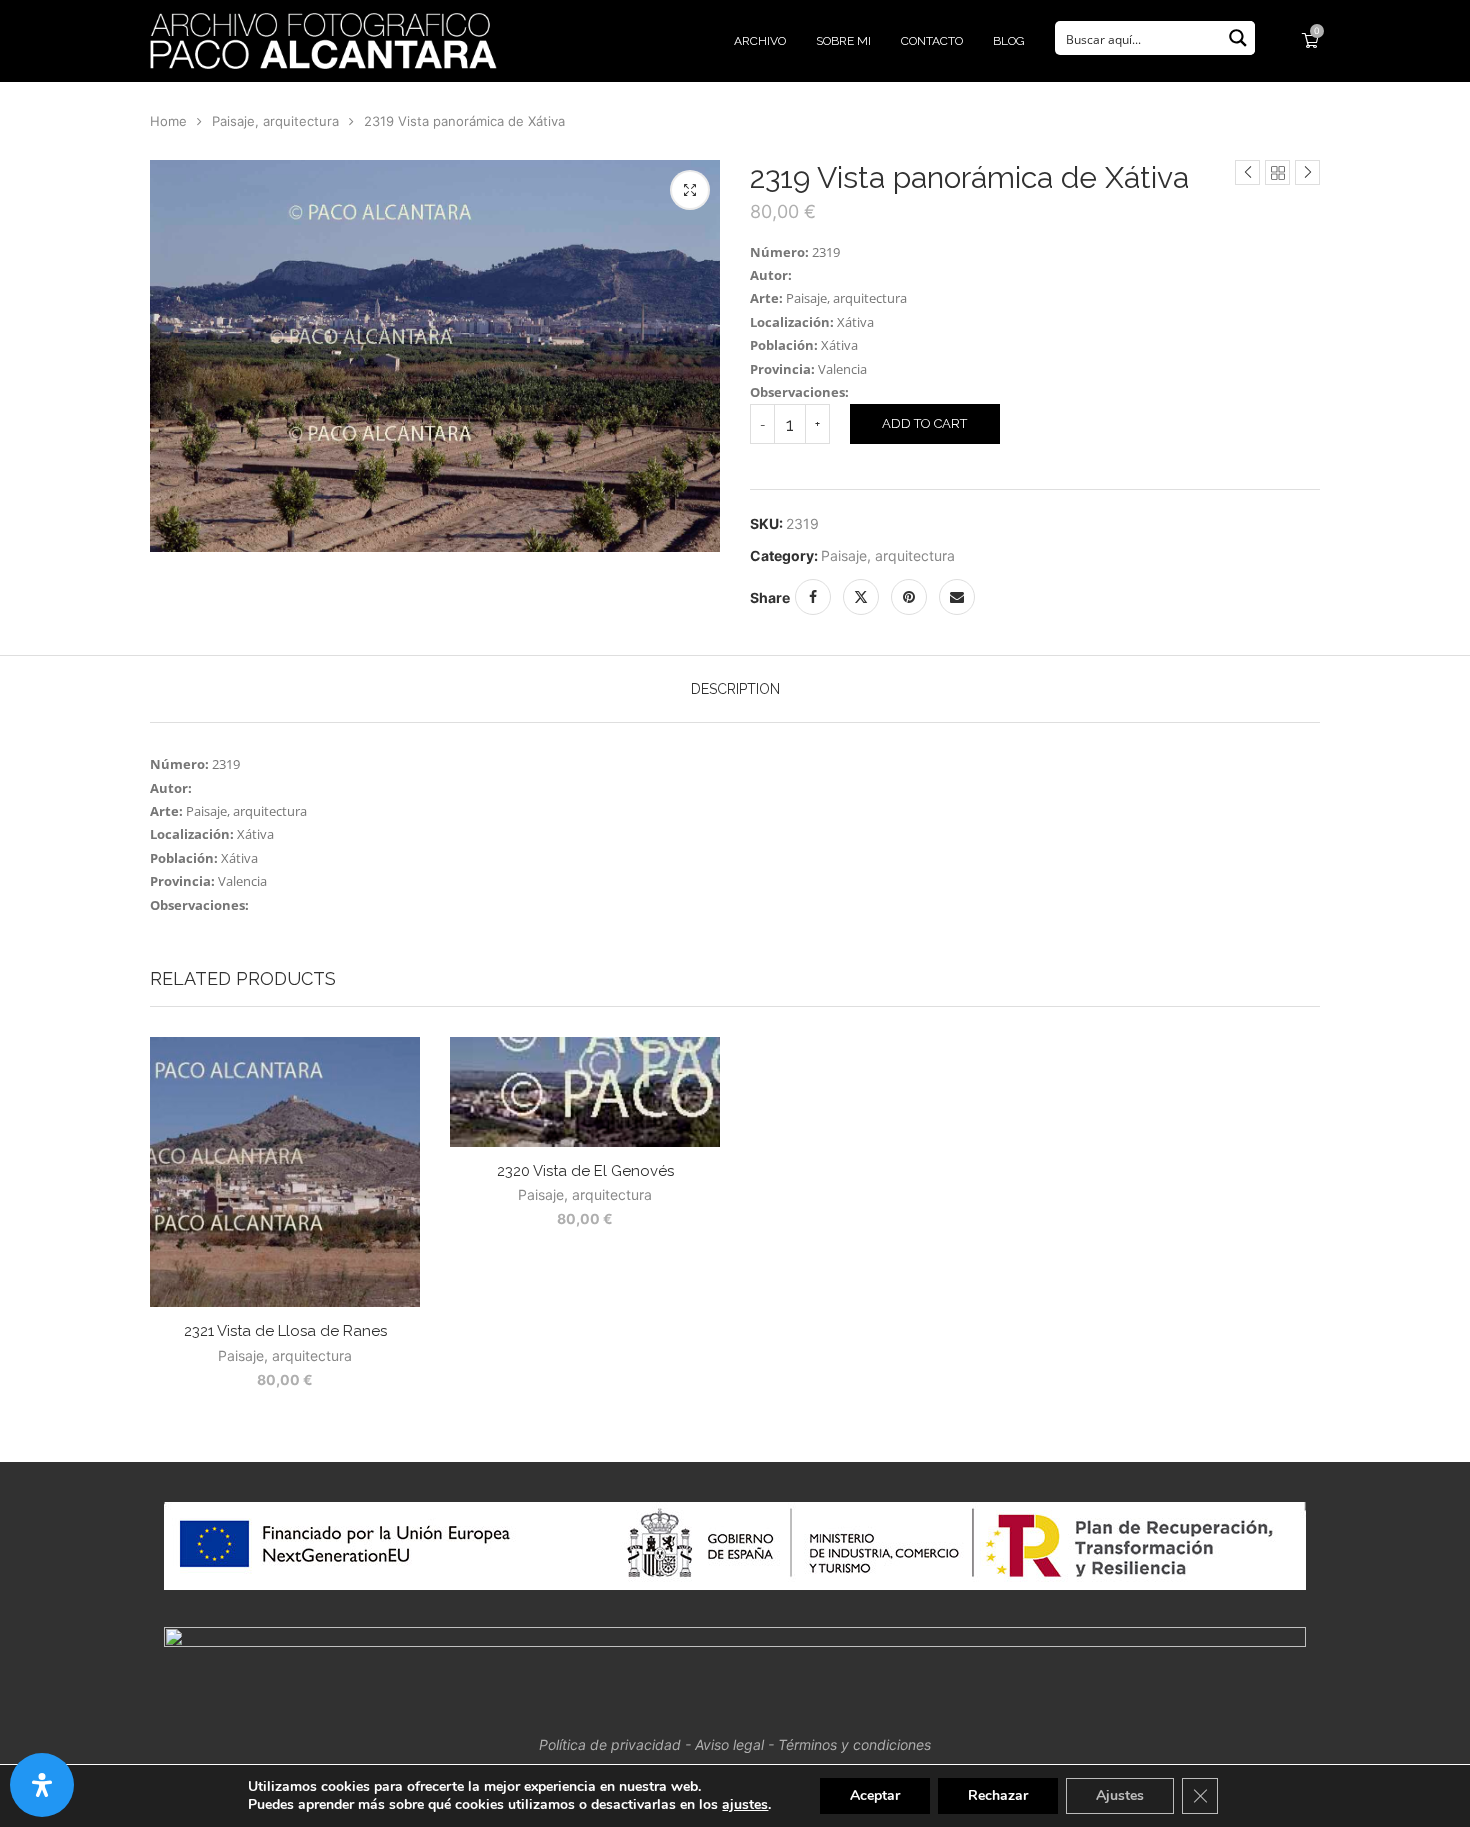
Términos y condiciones (854, 1744)
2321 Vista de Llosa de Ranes (285, 1331)
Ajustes (1120, 1795)
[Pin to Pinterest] (909, 597)
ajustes (745, 1805)
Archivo (760, 41)
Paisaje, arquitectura (275, 121)
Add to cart (924, 423)
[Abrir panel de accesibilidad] (42, 1785)
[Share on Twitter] (861, 597)
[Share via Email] (957, 597)
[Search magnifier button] (1238, 38)
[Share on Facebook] (813, 597)
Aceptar (875, 1795)
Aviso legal (729, 1744)
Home (168, 121)
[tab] (735, 689)
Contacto (932, 41)
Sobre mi (843, 41)
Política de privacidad (610, 1744)
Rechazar (998, 1795)
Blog (1009, 41)
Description (735, 689)
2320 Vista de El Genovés (585, 1171)
